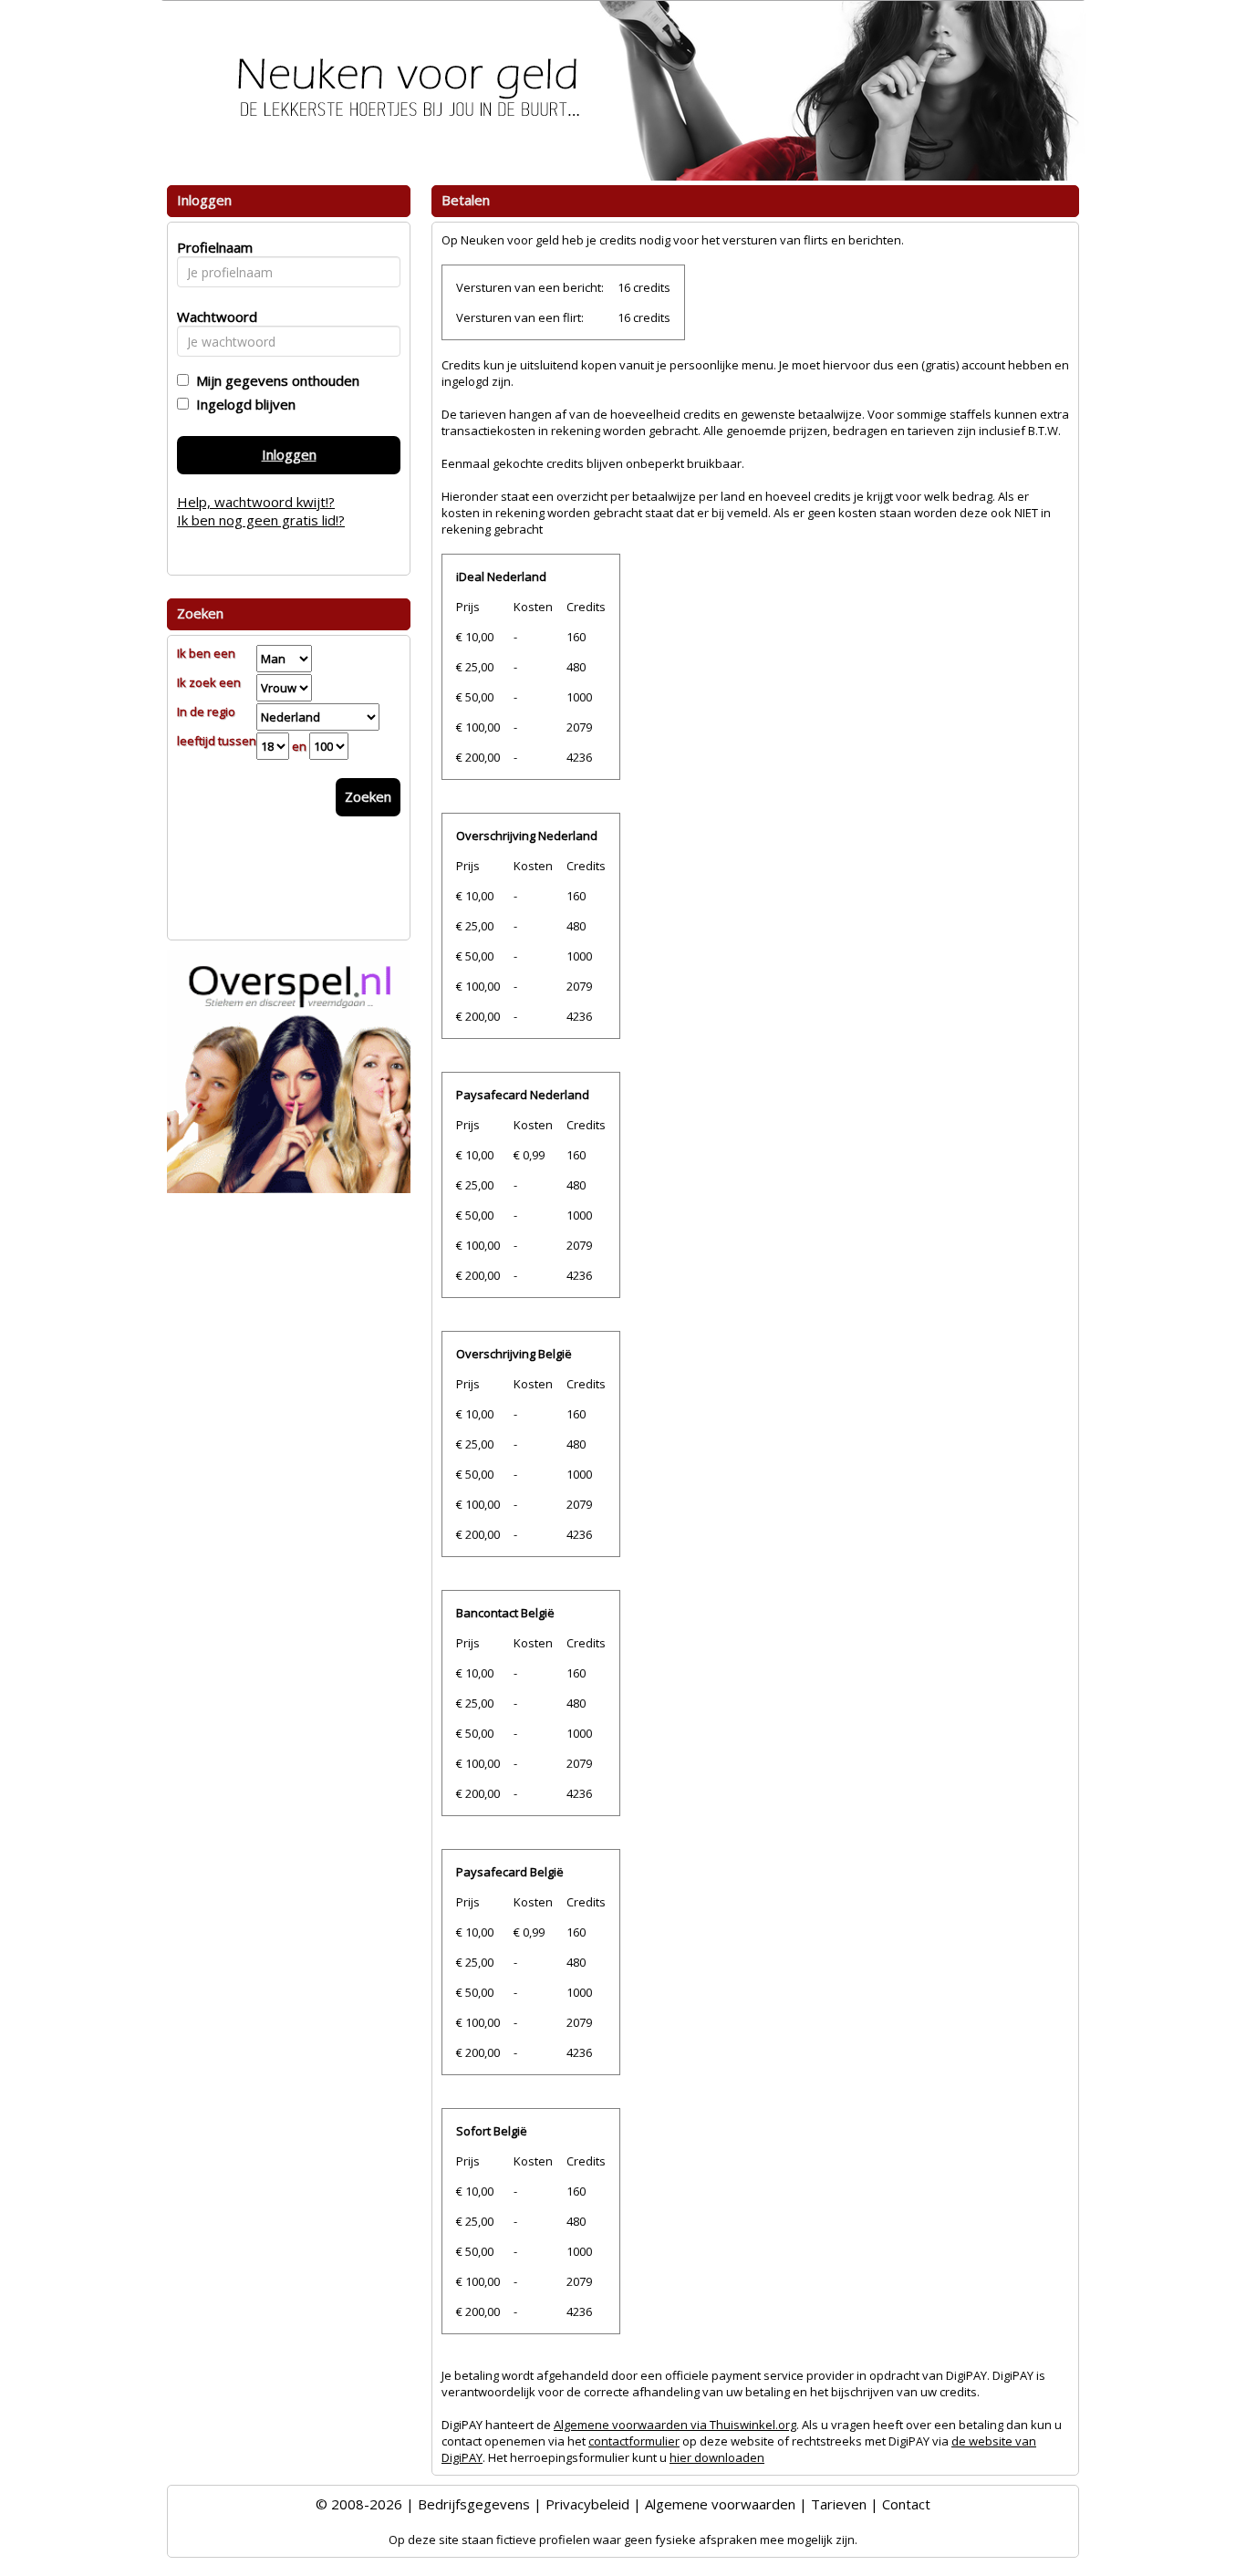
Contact (906, 2504)
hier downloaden (717, 2457)
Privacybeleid (587, 2504)
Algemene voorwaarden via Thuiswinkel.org (675, 2425)
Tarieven (839, 2504)
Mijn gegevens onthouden (274, 380)
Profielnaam (212, 247)
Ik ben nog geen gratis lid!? (261, 520)
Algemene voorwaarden (720, 2504)
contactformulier (634, 2441)
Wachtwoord (212, 317)
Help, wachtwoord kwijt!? (256, 502)
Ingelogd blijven (242, 404)
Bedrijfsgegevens (474, 2504)
